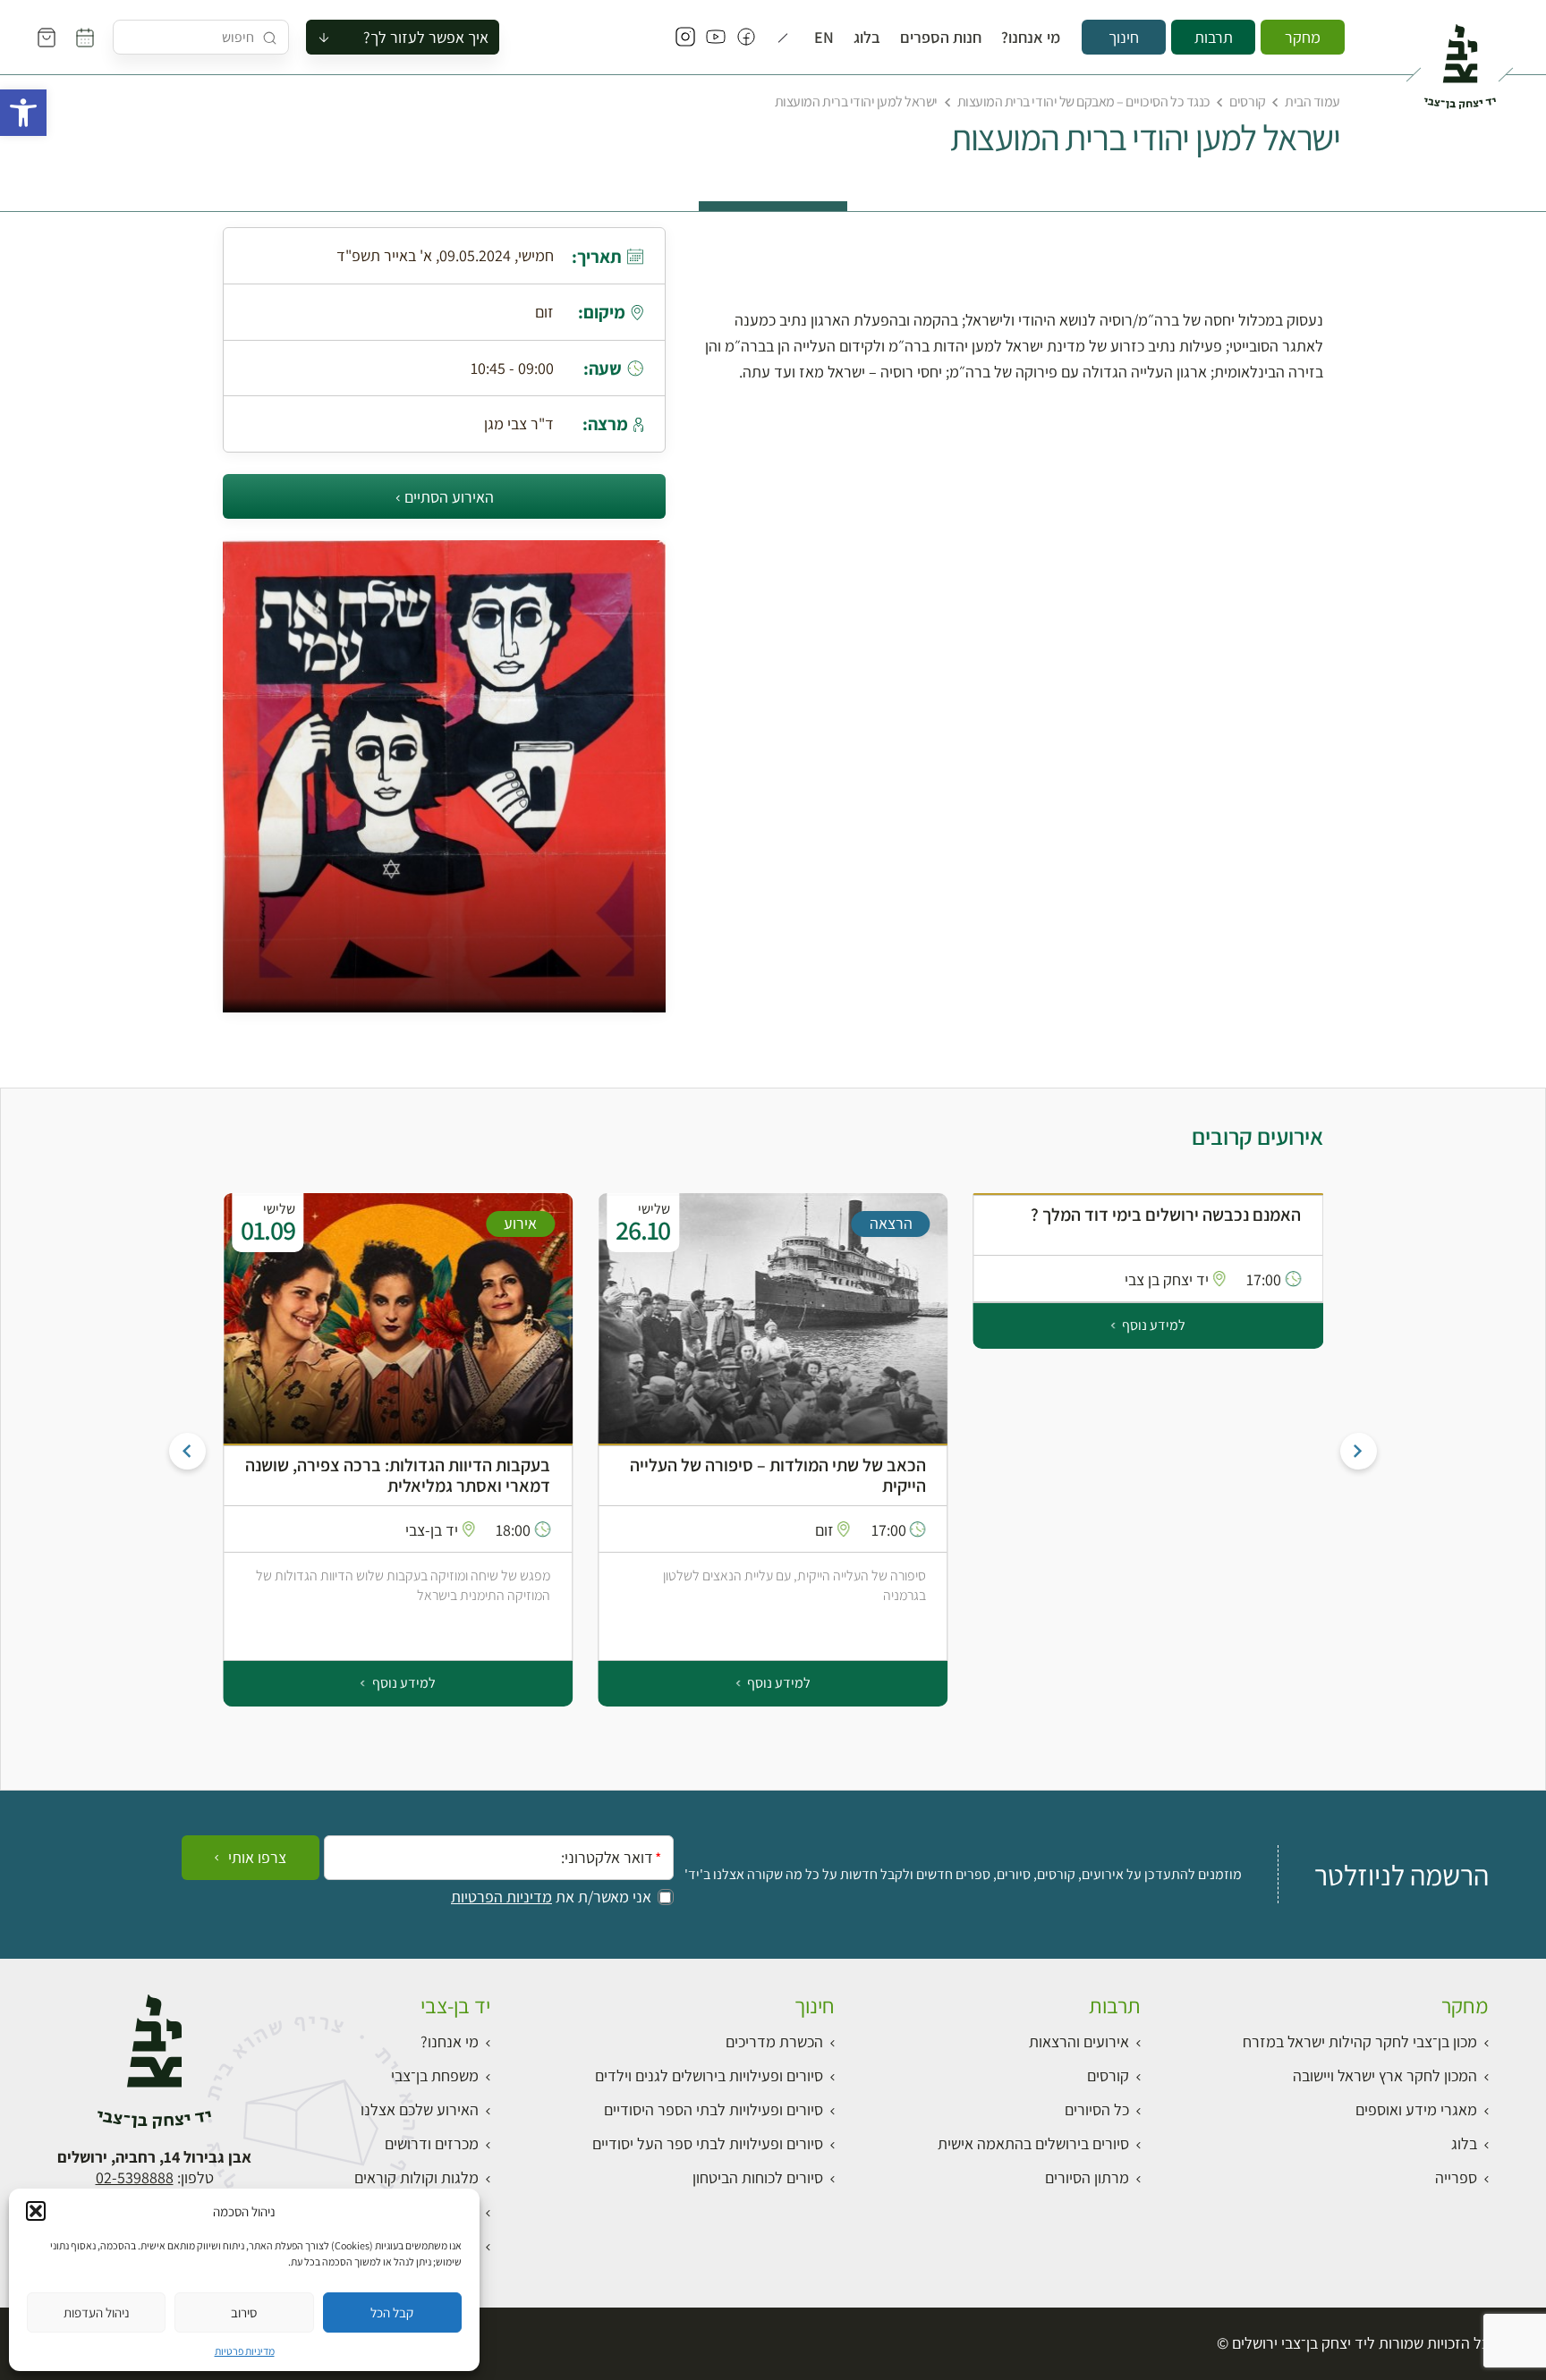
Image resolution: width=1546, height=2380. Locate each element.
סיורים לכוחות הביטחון (758, 2177)
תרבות (1214, 37)
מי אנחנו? (1031, 38)
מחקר (1303, 37)
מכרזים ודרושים (432, 2143)
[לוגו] (1460, 59)
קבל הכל (392, 2312)
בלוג (867, 38)
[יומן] (85, 38)
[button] (23, 113)
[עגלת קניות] (47, 38)
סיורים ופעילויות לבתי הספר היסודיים (714, 2109)
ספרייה (1456, 2177)
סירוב (244, 2312)
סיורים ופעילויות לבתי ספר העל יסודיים (708, 2143)
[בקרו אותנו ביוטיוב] (716, 38)
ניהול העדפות (97, 2312)
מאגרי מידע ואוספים (1416, 2109)
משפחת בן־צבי (435, 2075)
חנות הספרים (941, 38)
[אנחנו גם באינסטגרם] (685, 38)
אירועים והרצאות (1079, 2041)
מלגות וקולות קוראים (416, 2177)
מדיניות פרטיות (245, 2351)
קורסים (1247, 102)
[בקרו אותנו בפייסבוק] (746, 38)
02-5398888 (135, 2177)
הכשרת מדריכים (774, 2041)
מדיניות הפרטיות (501, 1897)
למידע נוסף (1152, 1325)
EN (824, 38)
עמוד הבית (1312, 102)
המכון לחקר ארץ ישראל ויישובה (1385, 2075)
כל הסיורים (1097, 2109)
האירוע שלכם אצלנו (420, 2109)
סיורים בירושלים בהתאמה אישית (1033, 2143)
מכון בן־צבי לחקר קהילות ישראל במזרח (1360, 2041)
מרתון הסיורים (1087, 2177)
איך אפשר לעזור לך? (426, 37)
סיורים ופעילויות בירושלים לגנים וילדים (709, 2075)
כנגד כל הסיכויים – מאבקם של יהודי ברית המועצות (1084, 102)
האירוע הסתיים (449, 497)
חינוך (1124, 37)
